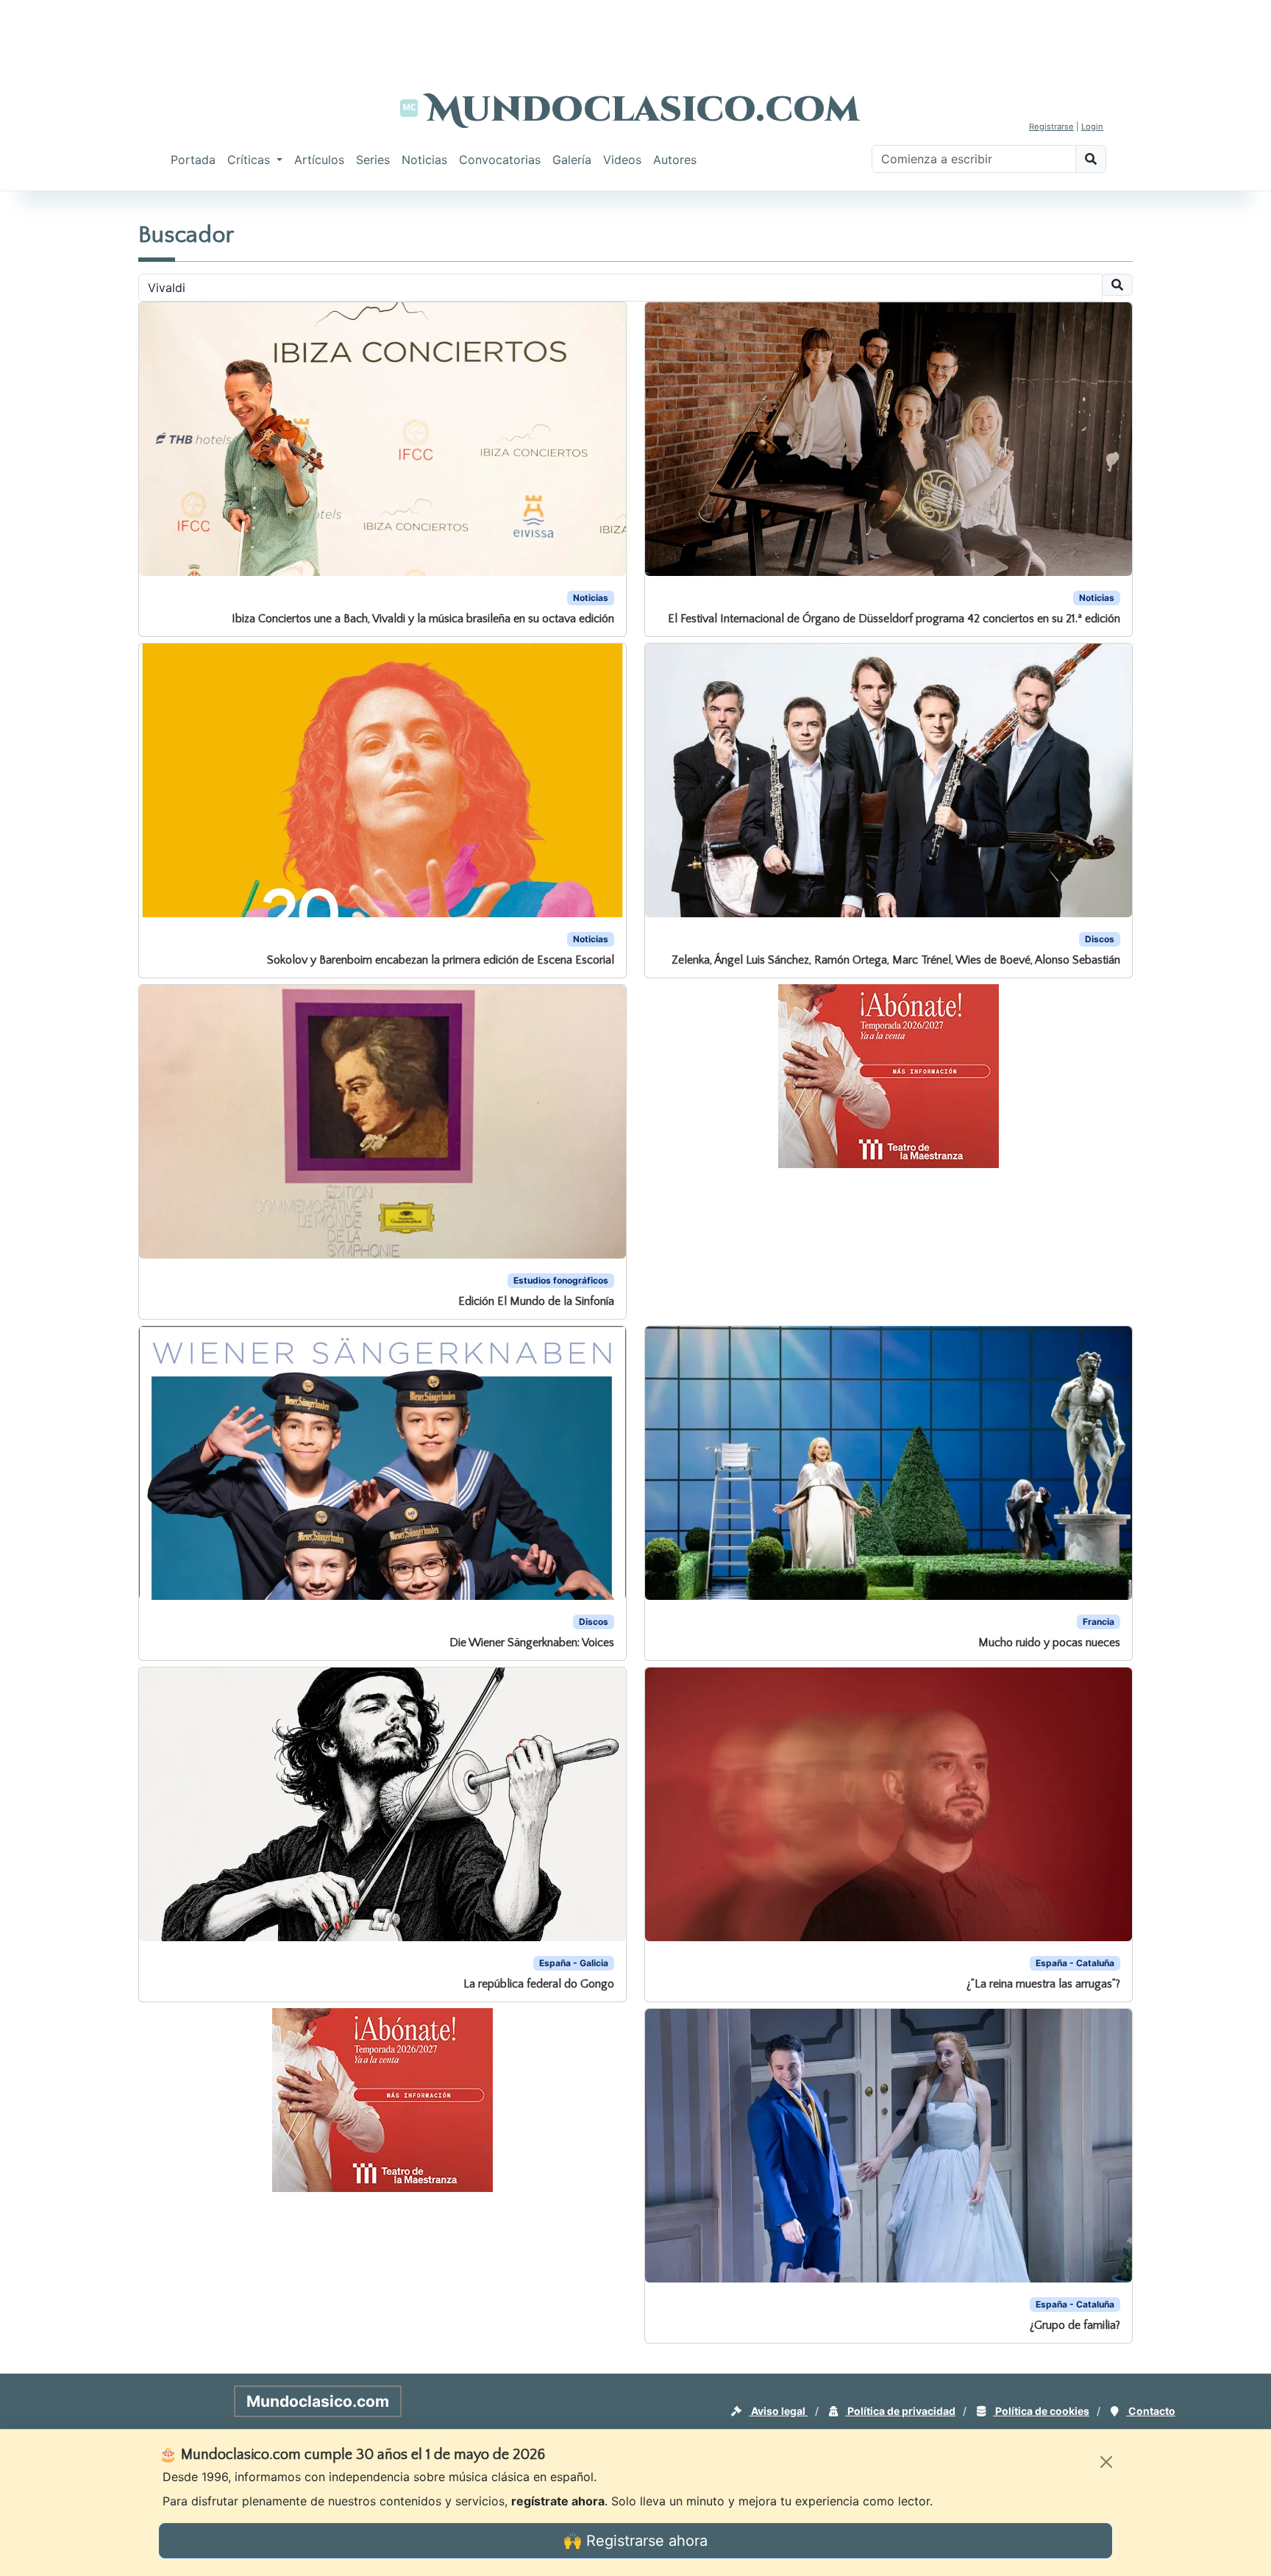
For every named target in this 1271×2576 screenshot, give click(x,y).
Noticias (424, 160)
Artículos (319, 160)
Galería (572, 160)
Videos (622, 160)
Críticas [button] (250, 160)
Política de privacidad (900, 2411)
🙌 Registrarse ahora (635, 2541)
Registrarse (1051, 127)
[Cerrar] (1106, 2462)
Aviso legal (778, 2411)
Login (1092, 127)
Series (373, 160)
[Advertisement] (635, 33)
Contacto (1151, 2411)
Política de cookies (1041, 2411)
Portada (193, 160)
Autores (675, 160)
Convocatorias (500, 160)
